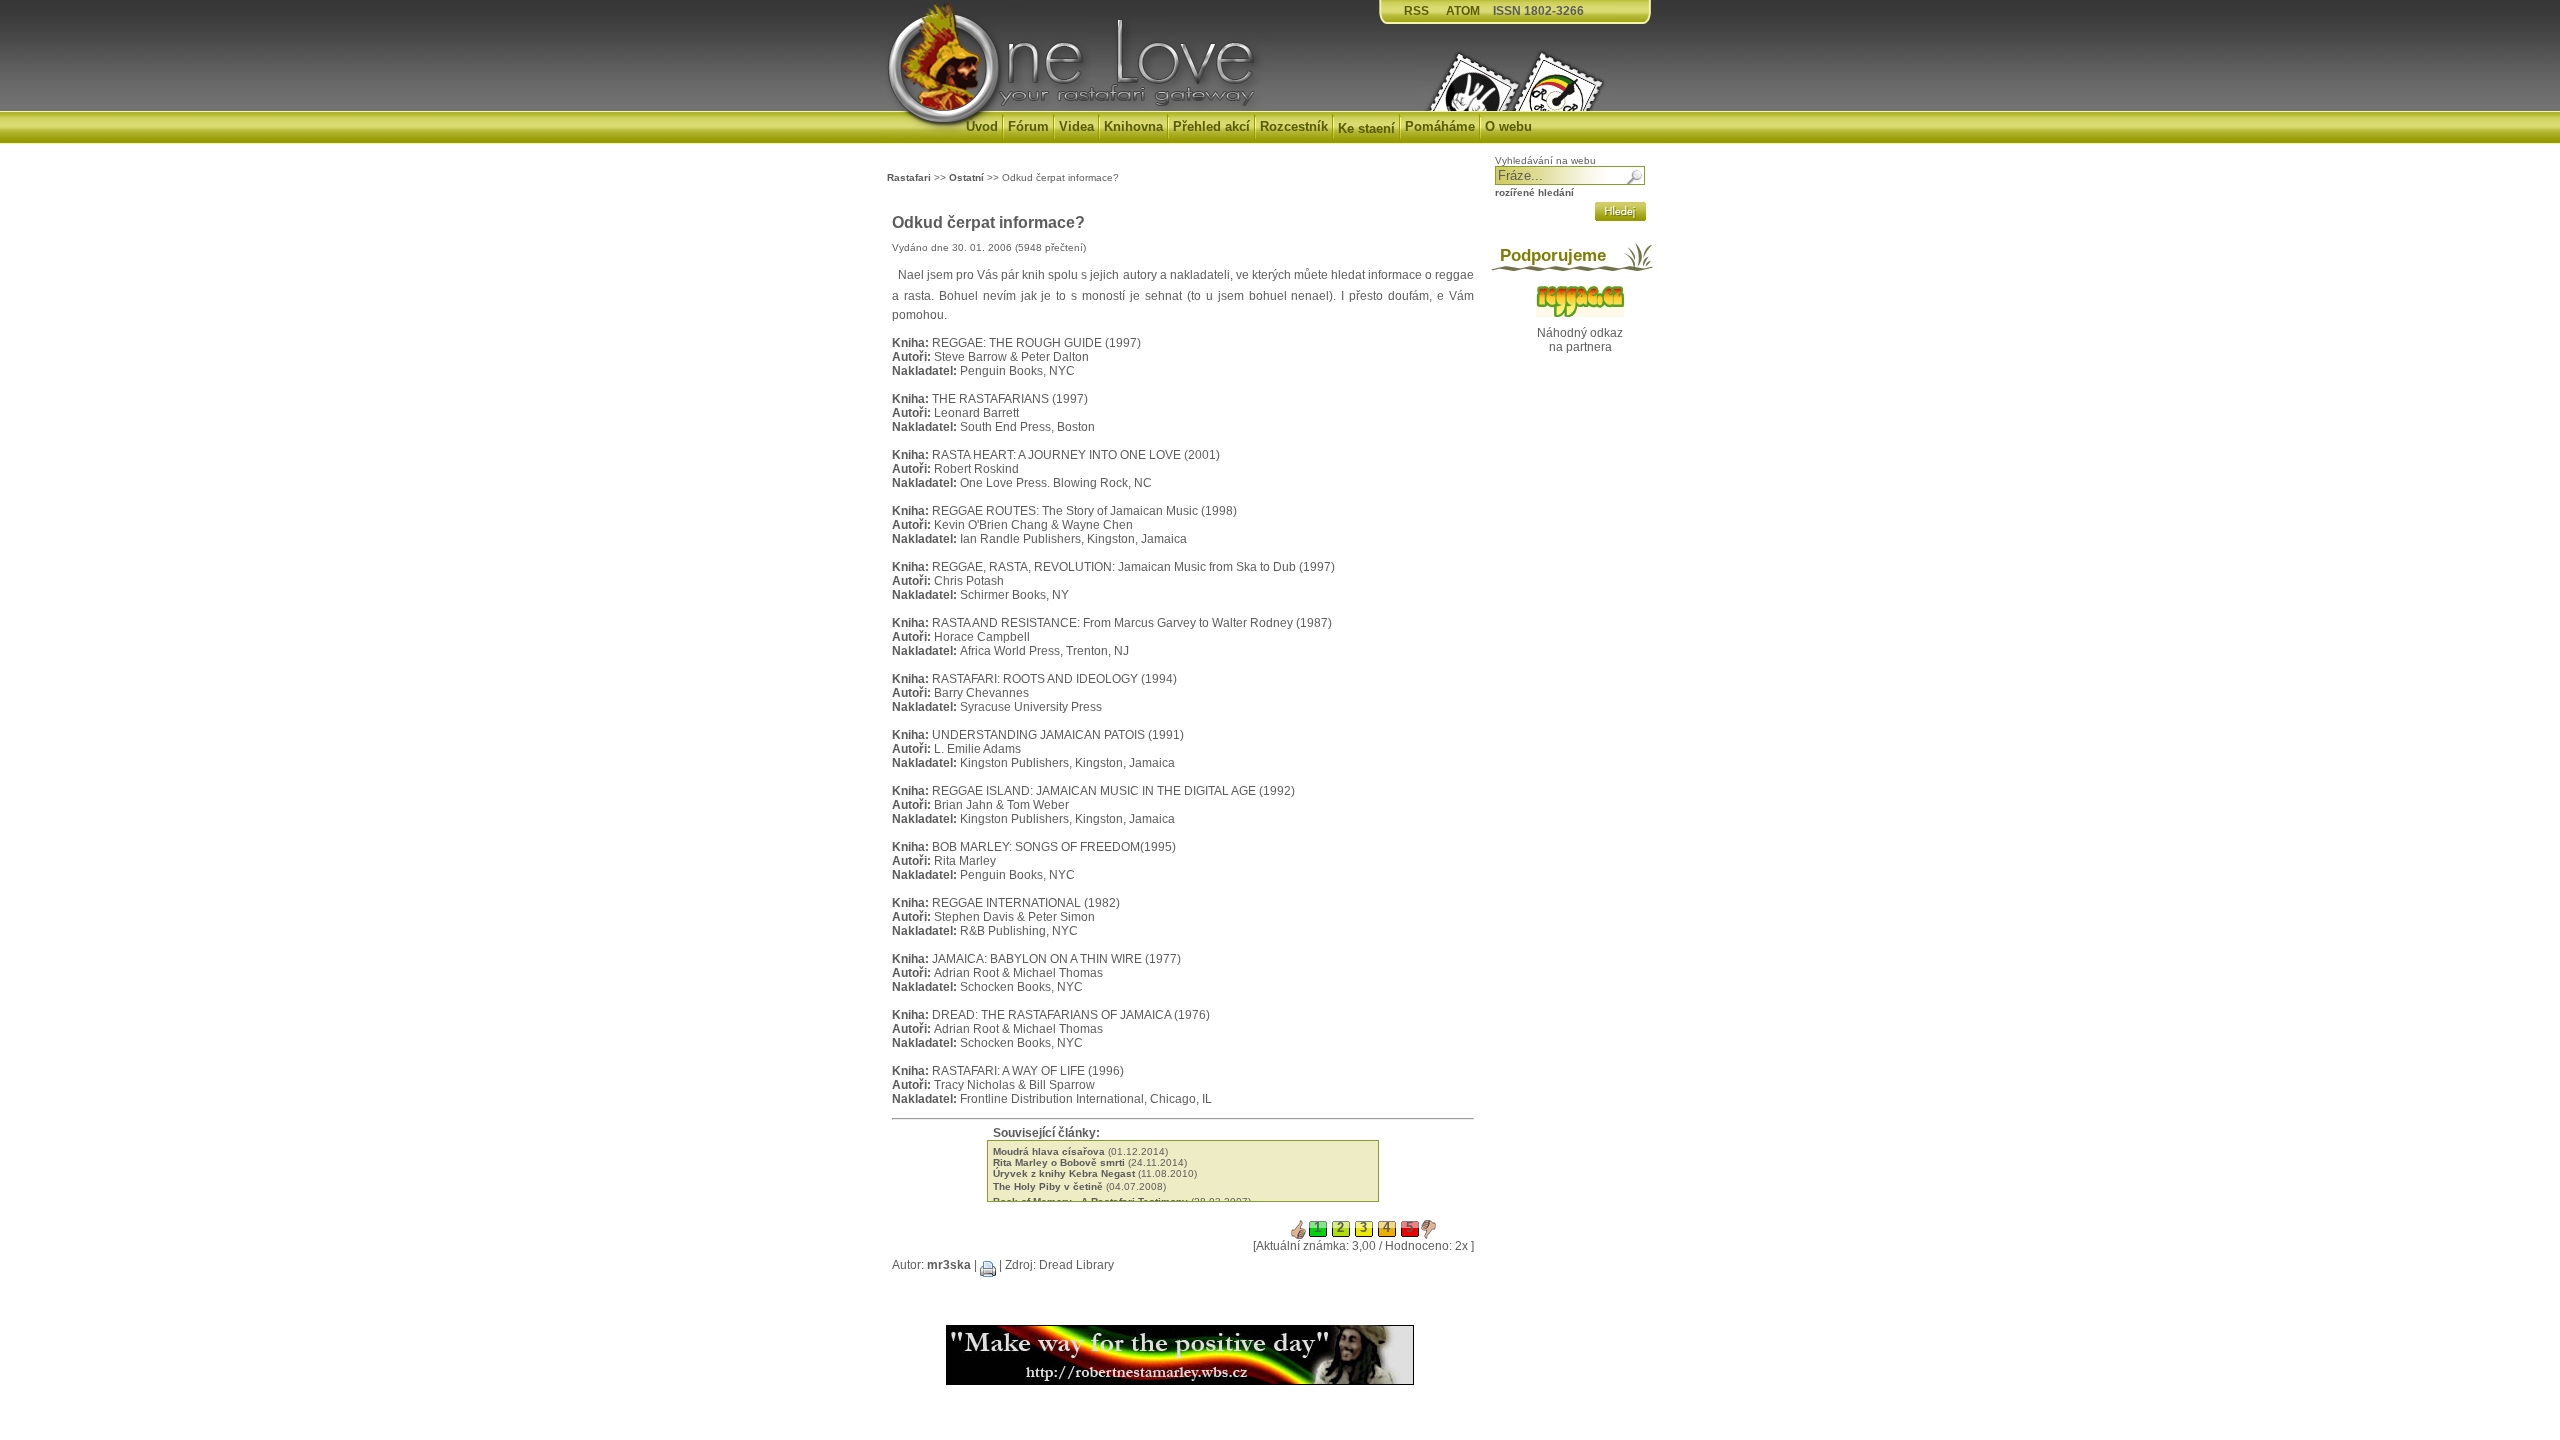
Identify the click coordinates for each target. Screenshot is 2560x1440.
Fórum (1028, 126)
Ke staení (1366, 128)
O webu (1508, 126)
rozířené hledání (1534, 192)
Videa (1076, 126)
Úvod (982, 126)
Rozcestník (1294, 126)
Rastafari (909, 177)
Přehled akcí (1211, 126)
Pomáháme (1440, 126)
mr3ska (949, 1265)
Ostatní (966, 177)
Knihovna (1133, 126)
